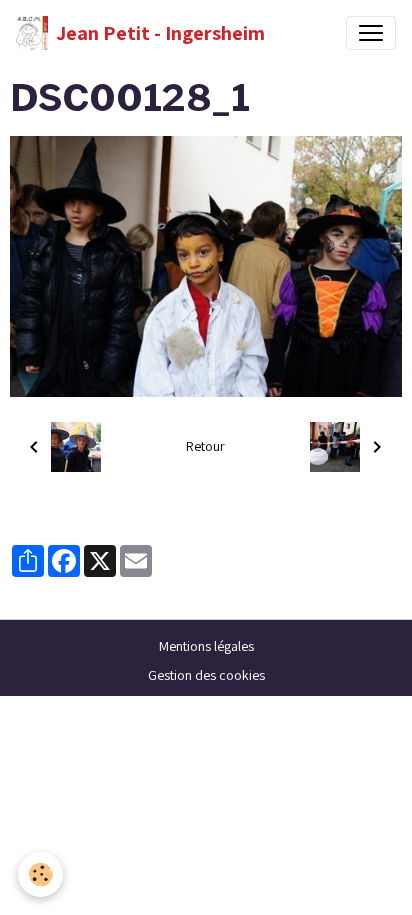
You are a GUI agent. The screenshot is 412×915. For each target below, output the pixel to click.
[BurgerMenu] (371, 33)
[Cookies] (40, 874)
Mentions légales (206, 646)
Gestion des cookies (206, 675)
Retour (205, 446)
